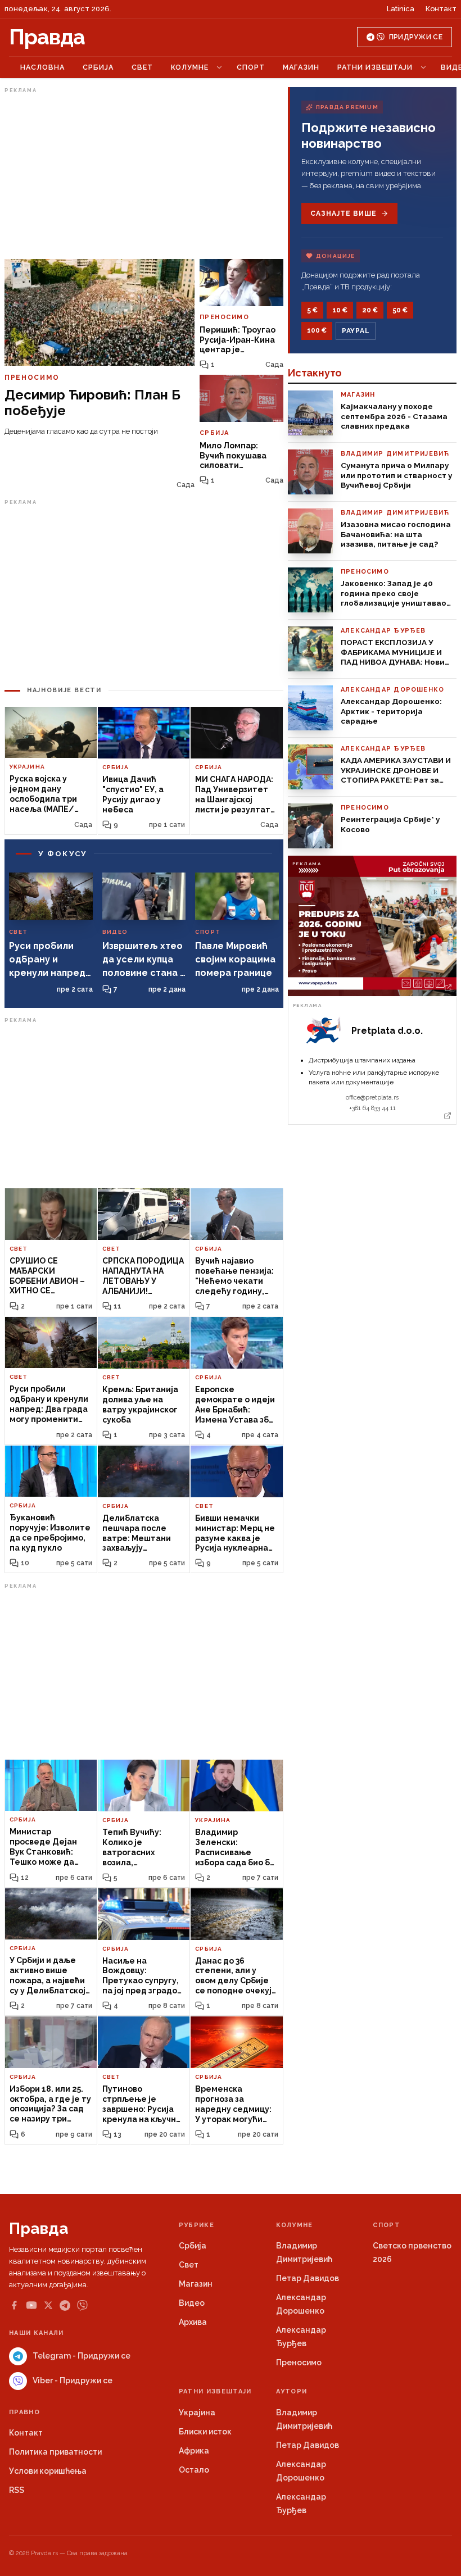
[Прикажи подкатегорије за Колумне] (219, 67)
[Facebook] (14, 2305)
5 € (312, 310)
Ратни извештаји (375, 67)
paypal (356, 331)
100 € (317, 330)
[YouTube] (31, 2305)
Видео (192, 2303)
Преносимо (299, 2363)
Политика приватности (55, 2452)
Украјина (197, 2413)
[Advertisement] (144, 176)
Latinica (401, 9)
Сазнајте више (343, 213)
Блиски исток (205, 2432)
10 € (340, 310)
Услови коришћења (48, 2471)
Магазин (301, 67)
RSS (17, 2490)
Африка (194, 2451)
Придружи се (416, 37)
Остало (194, 2470)
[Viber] (82, 2305)
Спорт (251, 67)
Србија (98, 67)
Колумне (190, 67)
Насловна (42, 67)
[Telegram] (65, 2305)
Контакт (441, 9)
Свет (142, 67)
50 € (400, 310)
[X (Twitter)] (48, 2305)
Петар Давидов (308, 2278)
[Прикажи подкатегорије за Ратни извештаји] (423, 67)
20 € (370, 310)
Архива (193, 2322)
